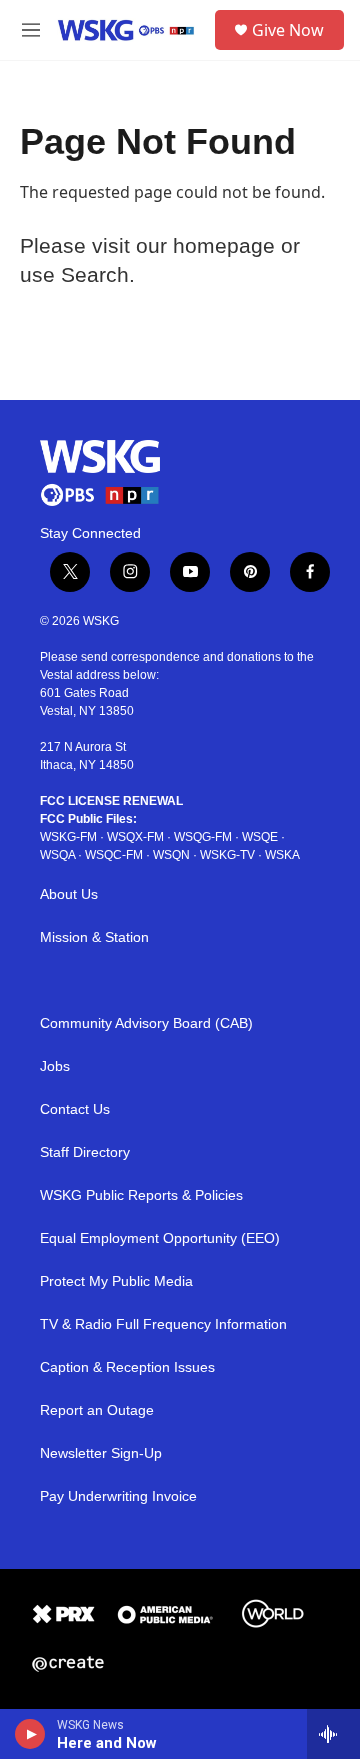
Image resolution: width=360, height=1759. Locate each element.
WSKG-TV (227, 855)
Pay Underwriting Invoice (118, 1496)
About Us (69, 894)
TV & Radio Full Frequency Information (163, 1324)
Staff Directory (85, 1152)
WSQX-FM (135, 837)
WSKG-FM (68, 837)
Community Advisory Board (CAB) (146, 1023)
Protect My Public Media (116, 1281)
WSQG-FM (203, 837)
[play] (30, 1734)
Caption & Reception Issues (127, 1367)
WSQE (260, 837)
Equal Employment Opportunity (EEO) (160, 1238)
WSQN (171, 855)
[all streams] (333, 1734)
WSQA (57, 855)
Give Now (288, 30)
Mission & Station (94, 937)
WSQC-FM (114, 855)
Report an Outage (97, 1410)
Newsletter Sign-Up (101, 1453)
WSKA (282, 855)
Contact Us (75, 1109)
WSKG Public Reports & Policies (141, 1195)
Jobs (55, 1066)
